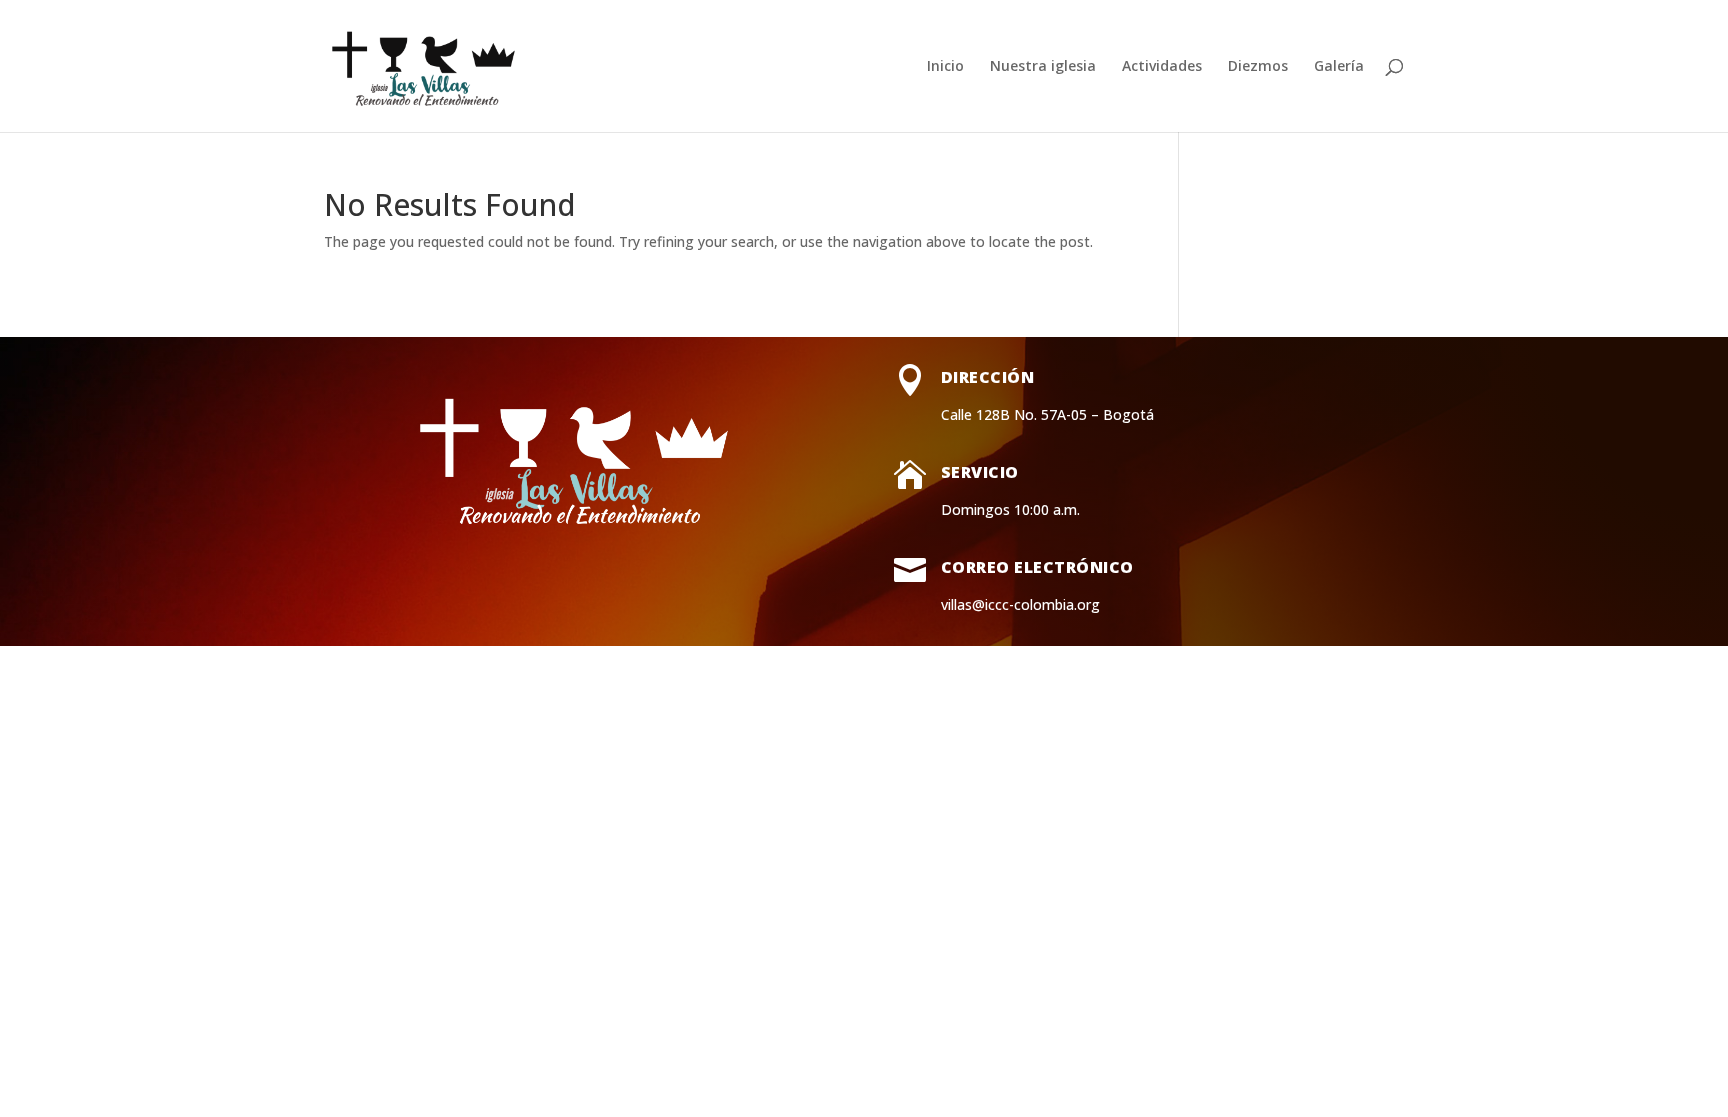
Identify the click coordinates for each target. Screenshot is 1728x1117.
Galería (1339, 67)
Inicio (945, 67)
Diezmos (1258, 67)
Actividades (1162, 67)
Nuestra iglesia (1043, 67)
